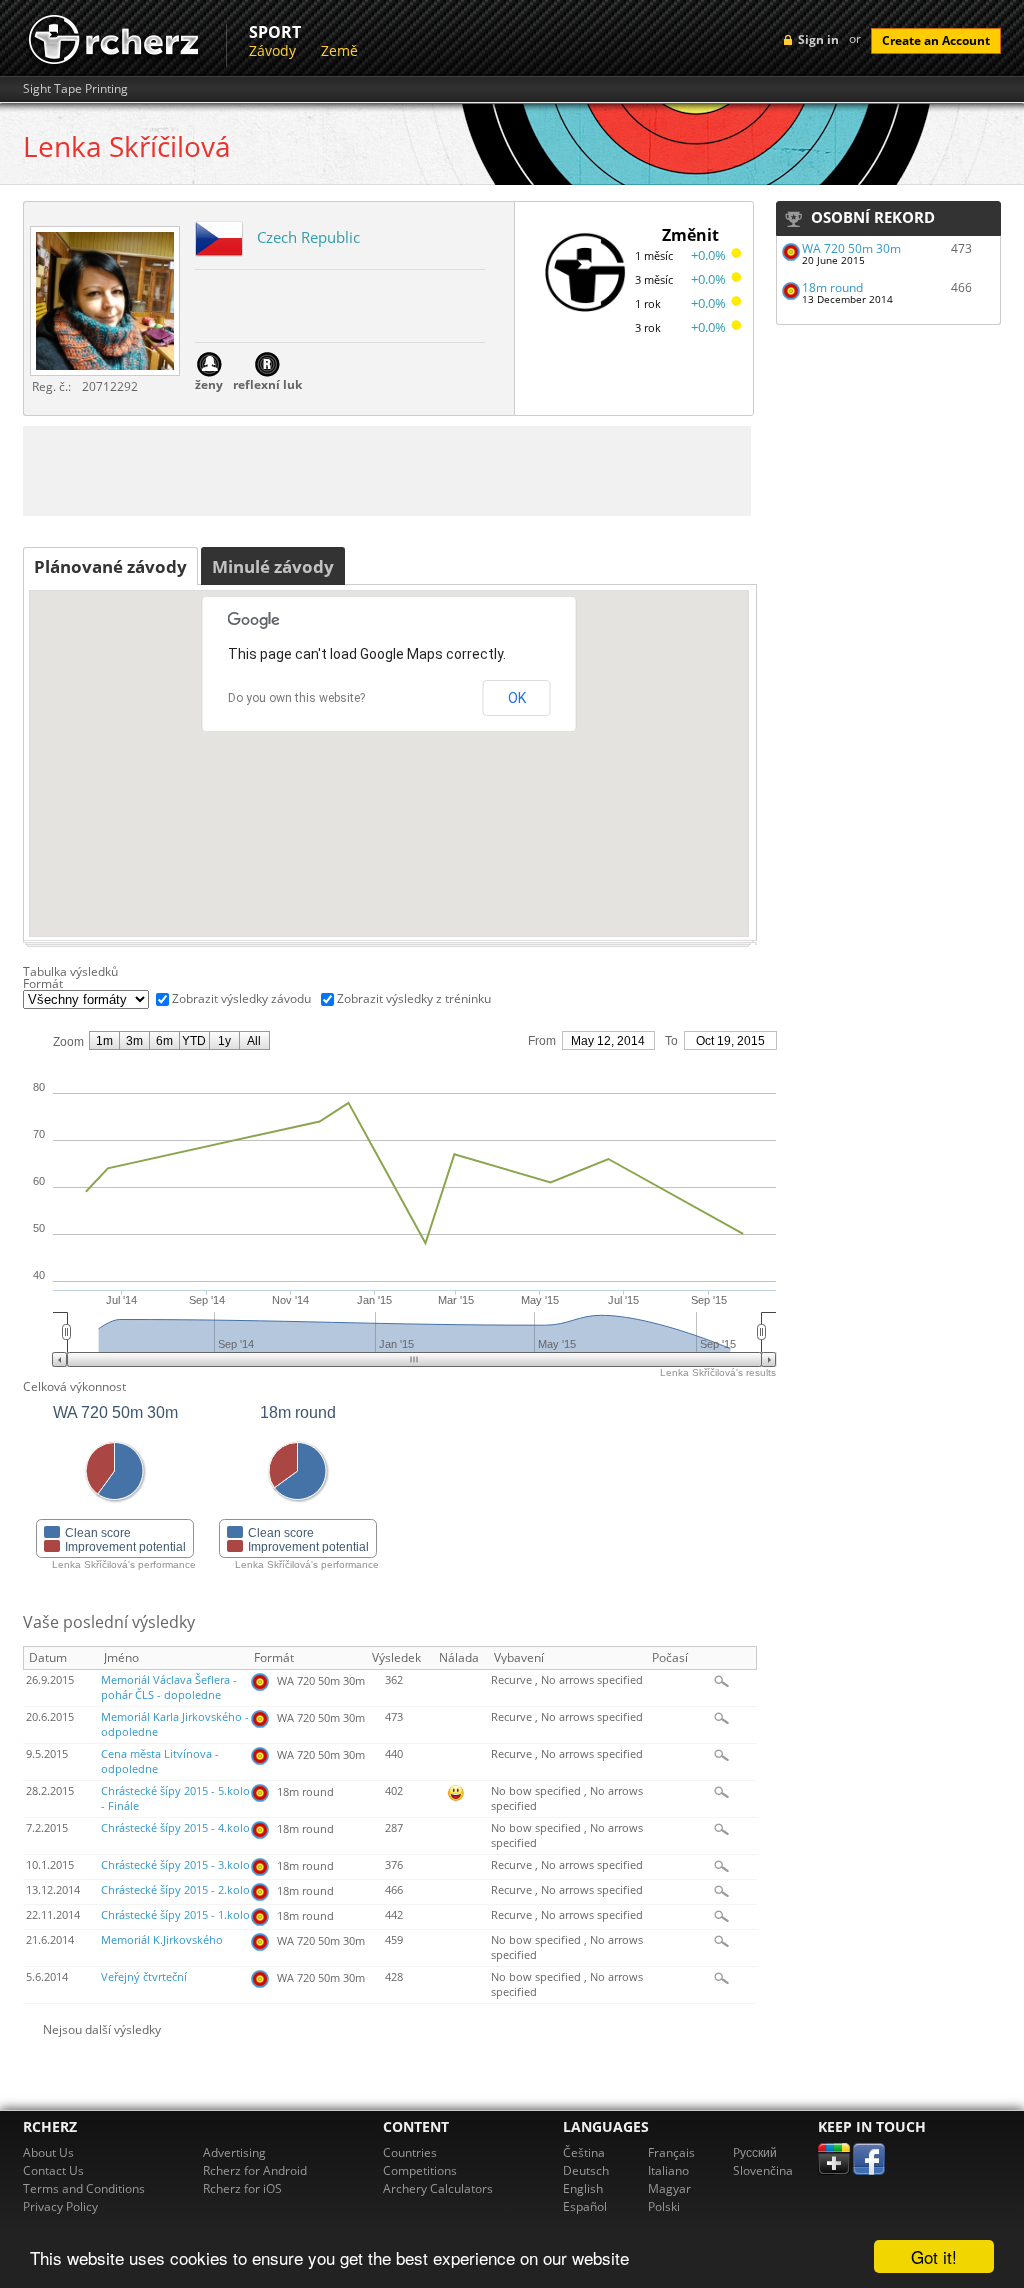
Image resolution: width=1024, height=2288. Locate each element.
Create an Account (936, 40)
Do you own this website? (296, 698)
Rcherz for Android (255, 2170)
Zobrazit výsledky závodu (241, 998)
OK (517, 698)
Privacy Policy (60, 2206)
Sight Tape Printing (75, 89)
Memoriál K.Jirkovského (162, 1940)
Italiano (668, 2170)
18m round (832, 287)
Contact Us (53, 2170)
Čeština (584, 2152)
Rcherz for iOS (242, 2188)
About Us (48, 2152)
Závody (272, 50)
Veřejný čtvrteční (144, 1977)
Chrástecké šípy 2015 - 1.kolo (175, 1915)
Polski (664, 2206)
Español (585, 2206)
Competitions (420, 2170)
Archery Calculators (438, 2188)
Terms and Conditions (84, 2188)
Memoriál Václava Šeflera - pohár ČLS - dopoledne (169, 1687)
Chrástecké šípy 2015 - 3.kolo (175, 1865)
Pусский (755, 2152)
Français (671, 2152)
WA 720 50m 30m (851, 248)
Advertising (234, 2152)
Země (339, 50)
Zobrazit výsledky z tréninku (414, 998)
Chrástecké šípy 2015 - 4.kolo (175, 1828)
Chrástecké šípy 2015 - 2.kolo (175, 1890)
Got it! (934, 2256)
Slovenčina (763, 2170)
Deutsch (586, 2170)
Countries (410, 2152)
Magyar (669, 2188)
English (583, 2188)
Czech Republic (308, 237)
